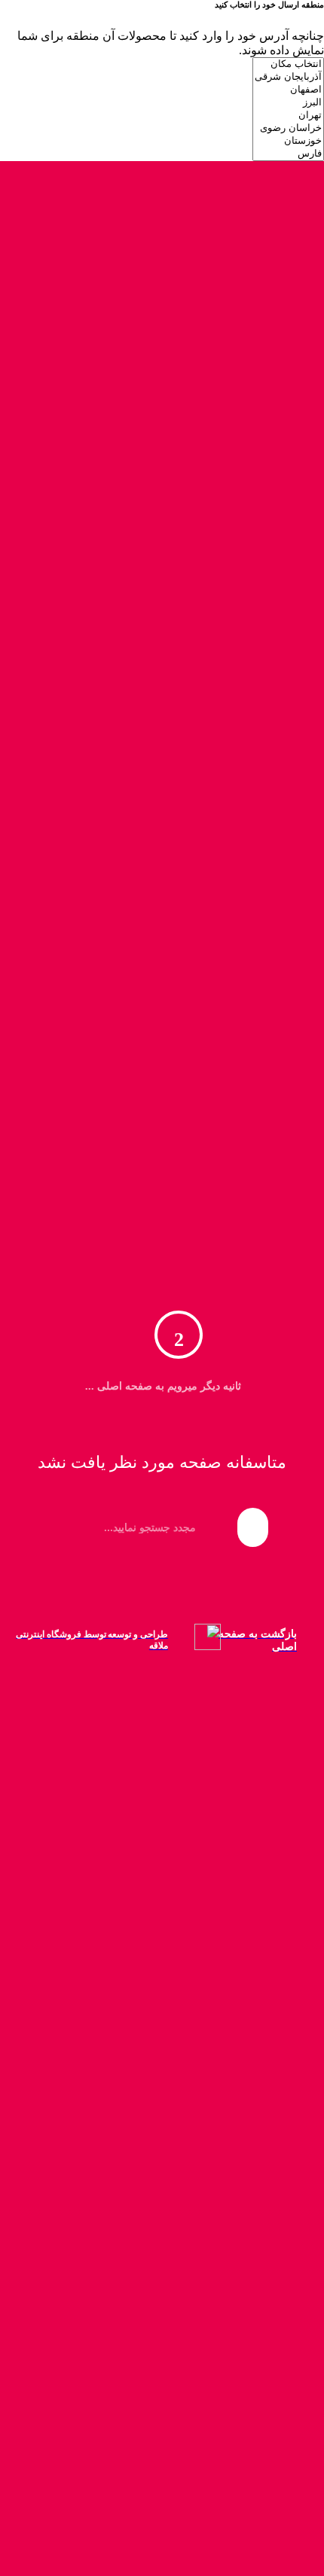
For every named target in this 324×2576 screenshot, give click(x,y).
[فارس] (288, 154)
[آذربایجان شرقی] (288, 77)
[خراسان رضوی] (288, 128)
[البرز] (288, 103)
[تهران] (288, 116)
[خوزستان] (288, 141)
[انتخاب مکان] (288, 64)
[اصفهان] (288, 90)
